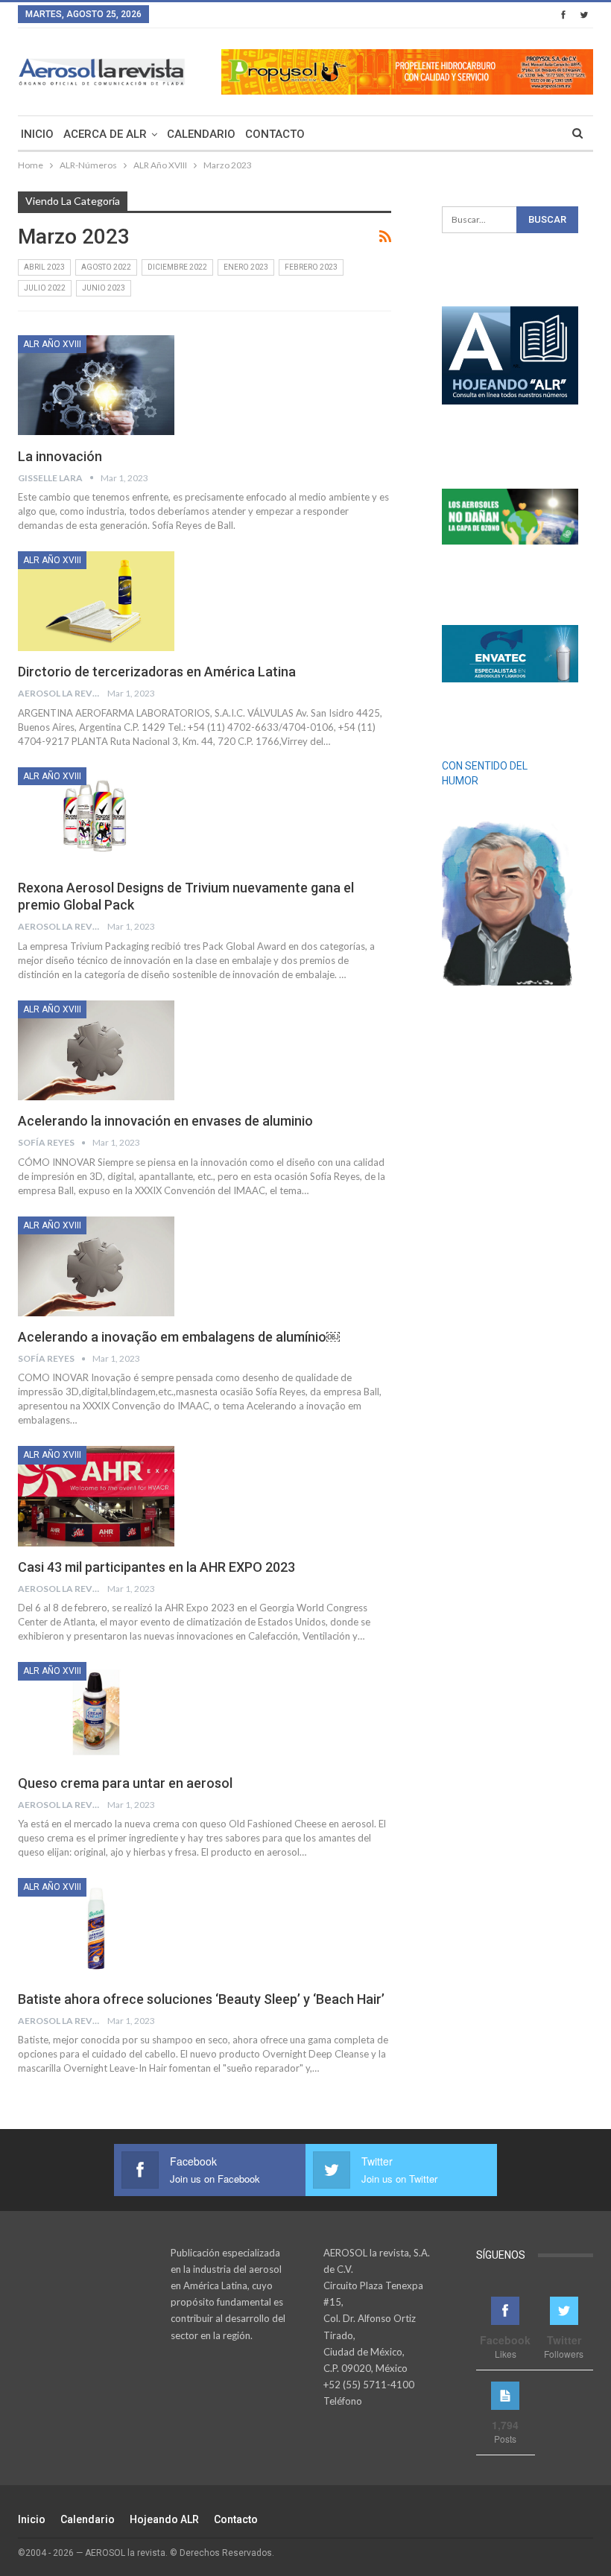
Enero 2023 (246, 267)
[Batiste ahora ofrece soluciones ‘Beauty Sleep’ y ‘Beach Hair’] (96, 1928)
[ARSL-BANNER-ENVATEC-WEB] (510, 653)
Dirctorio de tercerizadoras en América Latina (157, 672)
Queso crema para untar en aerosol (125, 1783)
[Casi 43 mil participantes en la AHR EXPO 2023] (96, 1496)
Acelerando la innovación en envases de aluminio (165, 1121)
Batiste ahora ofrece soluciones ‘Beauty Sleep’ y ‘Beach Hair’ (201, 1999)
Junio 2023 (104, 288)
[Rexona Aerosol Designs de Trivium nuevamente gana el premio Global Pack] (96, 817)
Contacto (275, 134)
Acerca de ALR (105, 134)
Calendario (201, 134)
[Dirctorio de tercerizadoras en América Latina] (96, 601)
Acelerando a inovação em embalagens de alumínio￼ (179, 1337)
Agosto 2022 (106, 267)
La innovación (60, 456)
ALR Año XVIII (52, 344)
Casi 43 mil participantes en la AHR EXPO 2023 (156, 1567)
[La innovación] (96, 385)
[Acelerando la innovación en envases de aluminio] (96, 1050)
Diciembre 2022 (177, 267)
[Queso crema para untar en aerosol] (96, 1712)
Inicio (37, 134)
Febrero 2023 (311, 267)
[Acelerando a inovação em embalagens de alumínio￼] (96, 1266)
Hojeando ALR (164, 2519)
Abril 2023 (44, 267)
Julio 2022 (45, 288)
